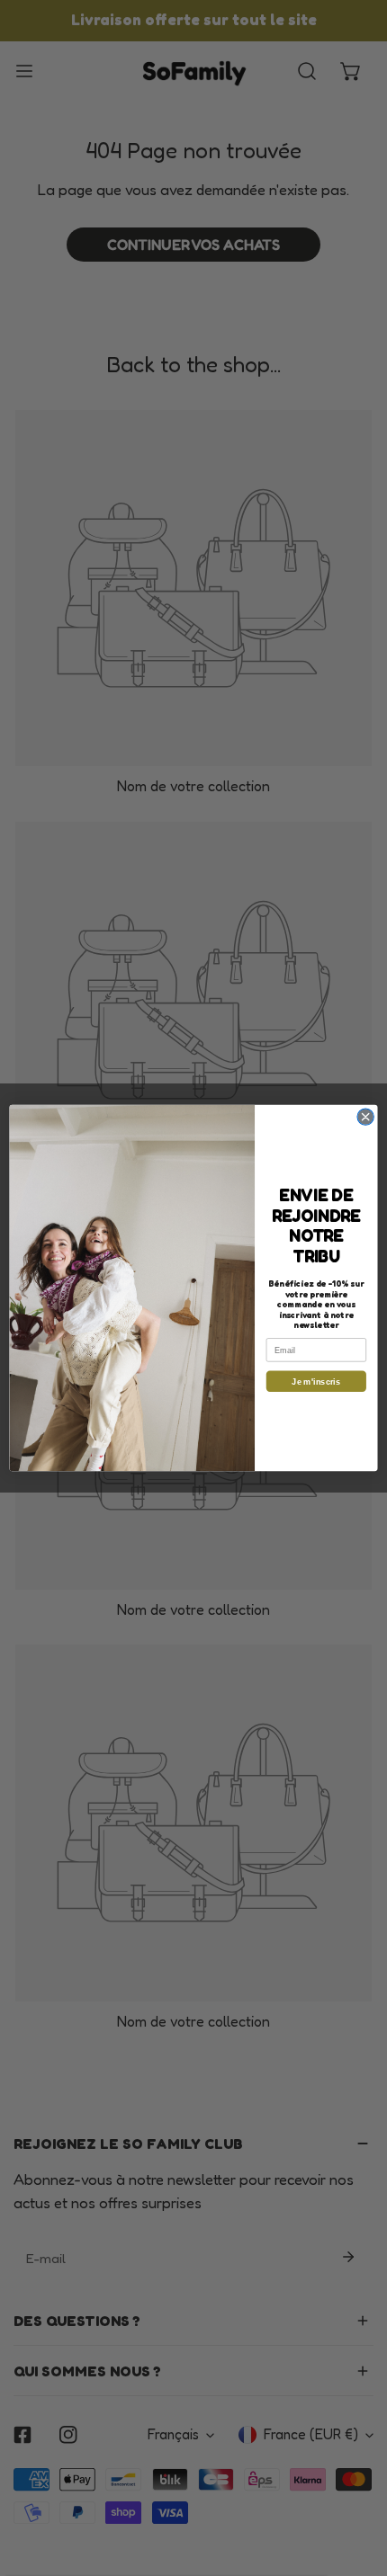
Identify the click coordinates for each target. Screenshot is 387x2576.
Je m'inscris (316, 1381)
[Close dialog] (365, 1117)
